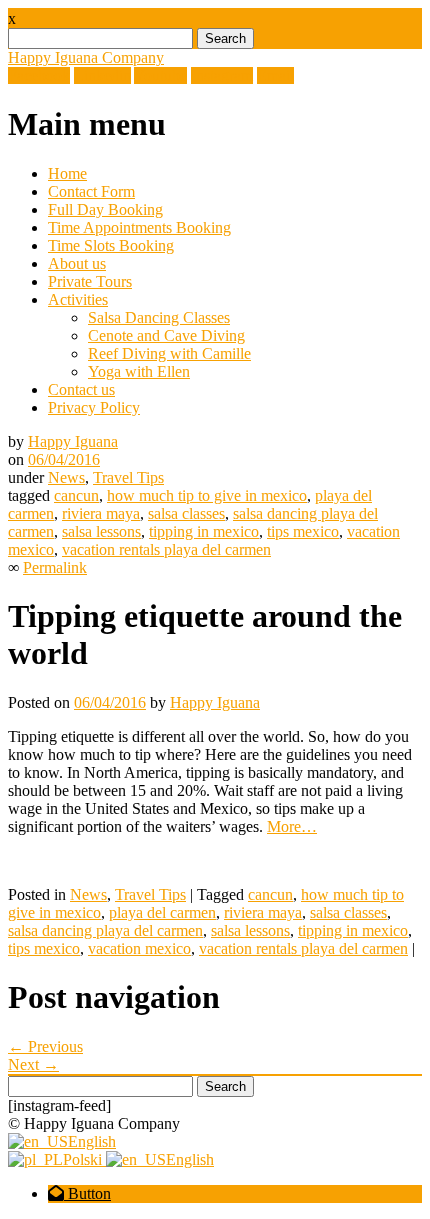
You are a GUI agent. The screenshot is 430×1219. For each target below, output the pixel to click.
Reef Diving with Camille (169, 353)
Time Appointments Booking (139, 227)
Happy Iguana (73, 441)
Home (67, 173)
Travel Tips (128, 477)
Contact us (81, 389)
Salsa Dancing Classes (159, 317)
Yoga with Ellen (139, 371)
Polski (84, 1159)
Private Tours (90, 281)
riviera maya (101, 513)
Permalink (55, 567)
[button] (79, 1193)
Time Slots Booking (111, 245)
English (92, 1141)
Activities (78, 299)
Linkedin (102, 75)
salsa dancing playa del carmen (105, 930)
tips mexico (303, 531)
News (66, 477)
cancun (76, 495)
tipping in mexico (204, 531)
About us (77, 263)
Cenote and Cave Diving (166, 335)
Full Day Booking (105, 209)
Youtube (160, 75)
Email (275, 75)
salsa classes (186, 513)
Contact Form (91, 191)
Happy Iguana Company (86, 57)
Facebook (39, 75)
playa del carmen (162, 912)
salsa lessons (101, 531)
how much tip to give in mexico (207, 495)
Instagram (222, 75)
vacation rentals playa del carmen (166, 549)
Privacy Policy (94, 407)
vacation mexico (139, 948)
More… (292, 826)
